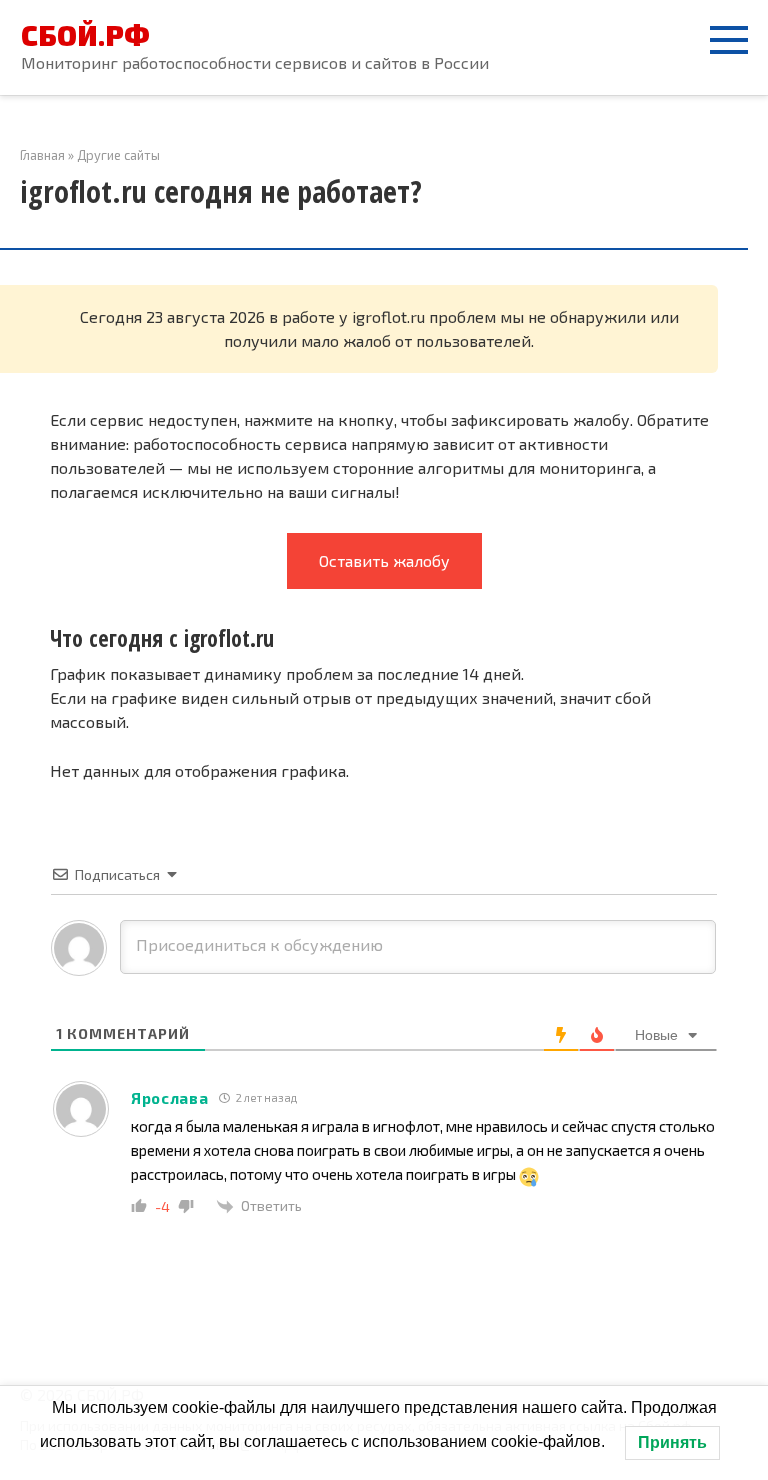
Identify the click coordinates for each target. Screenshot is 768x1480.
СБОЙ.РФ (85, 35)
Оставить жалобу (384, 560)
